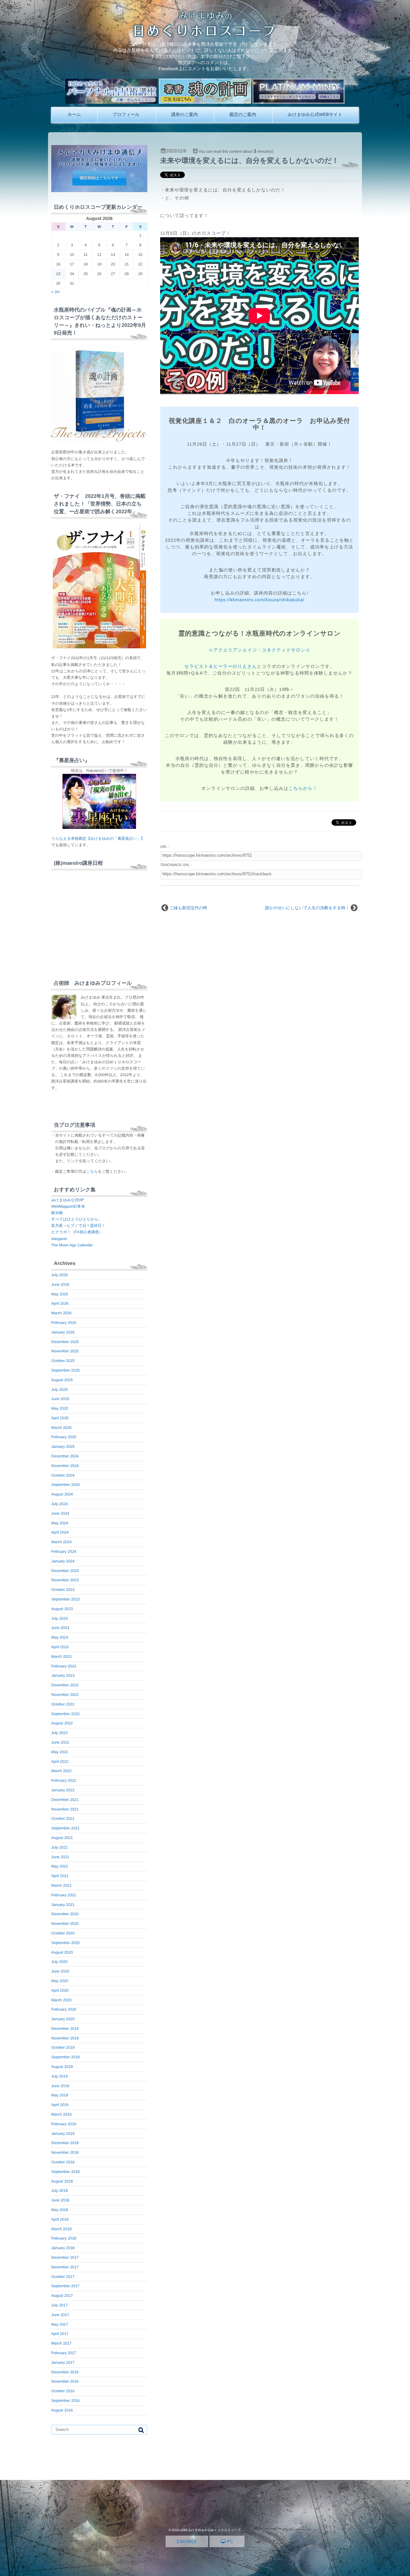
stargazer (59, 1239)
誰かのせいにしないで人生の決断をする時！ (307, 908)
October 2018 (63, 2162)
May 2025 (60, 1408)
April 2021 (60, 1876)
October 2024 (63, 1475)
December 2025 (65, 1342)
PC (229, 2541)
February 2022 (64, 1780)
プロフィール (126, 114)
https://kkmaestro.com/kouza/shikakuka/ (259, 600)
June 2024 (60, 1513)
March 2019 (61, 2114)
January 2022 (63, 1790)
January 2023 (63, 1675)
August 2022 (62, 1723)
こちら (92, 1171)
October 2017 (63, 2277)
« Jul (55, 292)
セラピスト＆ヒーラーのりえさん (221, 666)
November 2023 (65, 1580)
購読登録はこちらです (99, 178)
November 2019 (65, 2038)
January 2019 (63, 2134)
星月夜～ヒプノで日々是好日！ (78, 1226)
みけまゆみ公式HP (68, 1200)
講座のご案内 (184, 114)
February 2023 (64, 1666)
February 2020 (64, 2009)
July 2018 (59, 2191)
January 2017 (63, 2362)
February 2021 (64, 1895)
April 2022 (60, 1762)
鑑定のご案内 (243, 114)
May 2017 (60, 2324)
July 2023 (59, 1618)
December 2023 (65, 1571)
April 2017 (60, 2334)
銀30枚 (57, 1213)
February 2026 (64, 1323)
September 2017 (66, 2286)
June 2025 (60, 1399)
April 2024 (60, 1532)
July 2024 (59, 1504)
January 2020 (63, 2019)
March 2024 (61, 1542)
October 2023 (63, 1590)
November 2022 (65, 1695)
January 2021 (63, 1905)
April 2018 (60, 2219)
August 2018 (62, 2181)
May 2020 (60, 1981)
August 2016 (62, 2410)
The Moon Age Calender (72, 1245)
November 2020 (65, 1924)
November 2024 (65, 1466)
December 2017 (65, 2257)
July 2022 (59, 1733)
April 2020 (60, 1990)
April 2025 (60, 1418)
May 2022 (60, 1752)
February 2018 (64, 2238)
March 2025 (61, 1428)
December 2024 (65, 1456)
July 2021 (59, 1847)
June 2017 (60, 2315)
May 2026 (60, 1294)
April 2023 (60, 1647)
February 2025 (64, 1437)
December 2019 (65, 2029)
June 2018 (60, 2200)
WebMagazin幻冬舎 (68, 1206)
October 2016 (63, 2391)
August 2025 (62, 1380)
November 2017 (65, 2267)
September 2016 (66, 2401)
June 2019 (60, 2086)
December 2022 (65, 1685)
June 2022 (60, 1742)
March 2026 (61, 1313)
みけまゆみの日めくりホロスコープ (214, 2530)
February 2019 (64, 2124)
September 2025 (66, 1370)
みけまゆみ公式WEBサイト (315, 114)
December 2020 (65, 1914)
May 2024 (60, 1523)
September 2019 (66, 2057)
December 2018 (65, 2143)
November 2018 (65, 2152)
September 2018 (66, 2172)
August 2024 (62, 1494)
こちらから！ (303, 788)
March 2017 (61, 2343)
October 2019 (63, 2047)
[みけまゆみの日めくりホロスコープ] (205, 35)
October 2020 (63, 1933)
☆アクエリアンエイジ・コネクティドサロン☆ (259, 650)
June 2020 (60, 1971)
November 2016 (65, 2381)
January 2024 (63, 1561)
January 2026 (63, 1332)
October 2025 (63, 1361)
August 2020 (62, 1952)
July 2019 (59, 2076)
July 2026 (59, 1275)
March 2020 (61, 2000)
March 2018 (61, 2229)
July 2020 (59, 1962)
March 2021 (61, 1885)
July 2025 (59, 1389)
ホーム (74, 114)
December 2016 (65, 2372)
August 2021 (62, 1838)
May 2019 (60, 2095)
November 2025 (65, 1351)
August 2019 (62, 2067)
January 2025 (63, 1446)
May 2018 (60, 2210)
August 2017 (62, 2296)
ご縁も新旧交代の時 (188, 908)
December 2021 (65, 1800)
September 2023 (66, 1599)
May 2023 (60, 1637)
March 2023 (61, 1657)
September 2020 (66, 1943)
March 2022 (61, 1771)
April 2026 (60, 1303)
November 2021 (65, 1809)
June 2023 (60, 1628)
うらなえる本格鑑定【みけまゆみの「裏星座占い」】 (98, 838)
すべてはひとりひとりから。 (77, 1219)
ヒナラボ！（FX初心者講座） (77, 1232)
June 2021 (60, 1857)
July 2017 (59, 2305)
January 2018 (63, 2248)
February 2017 (64, 2353)
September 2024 (66, 1485)
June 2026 (60, 1284)
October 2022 (63, 1704)
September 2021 (66, 1828)
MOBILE (188, 2541)
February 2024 (64, 1551)
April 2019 (60, 2105)
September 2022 (66, 1714)
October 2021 (63, 1819)
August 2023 (62, 1609)
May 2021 (60, 1866)
